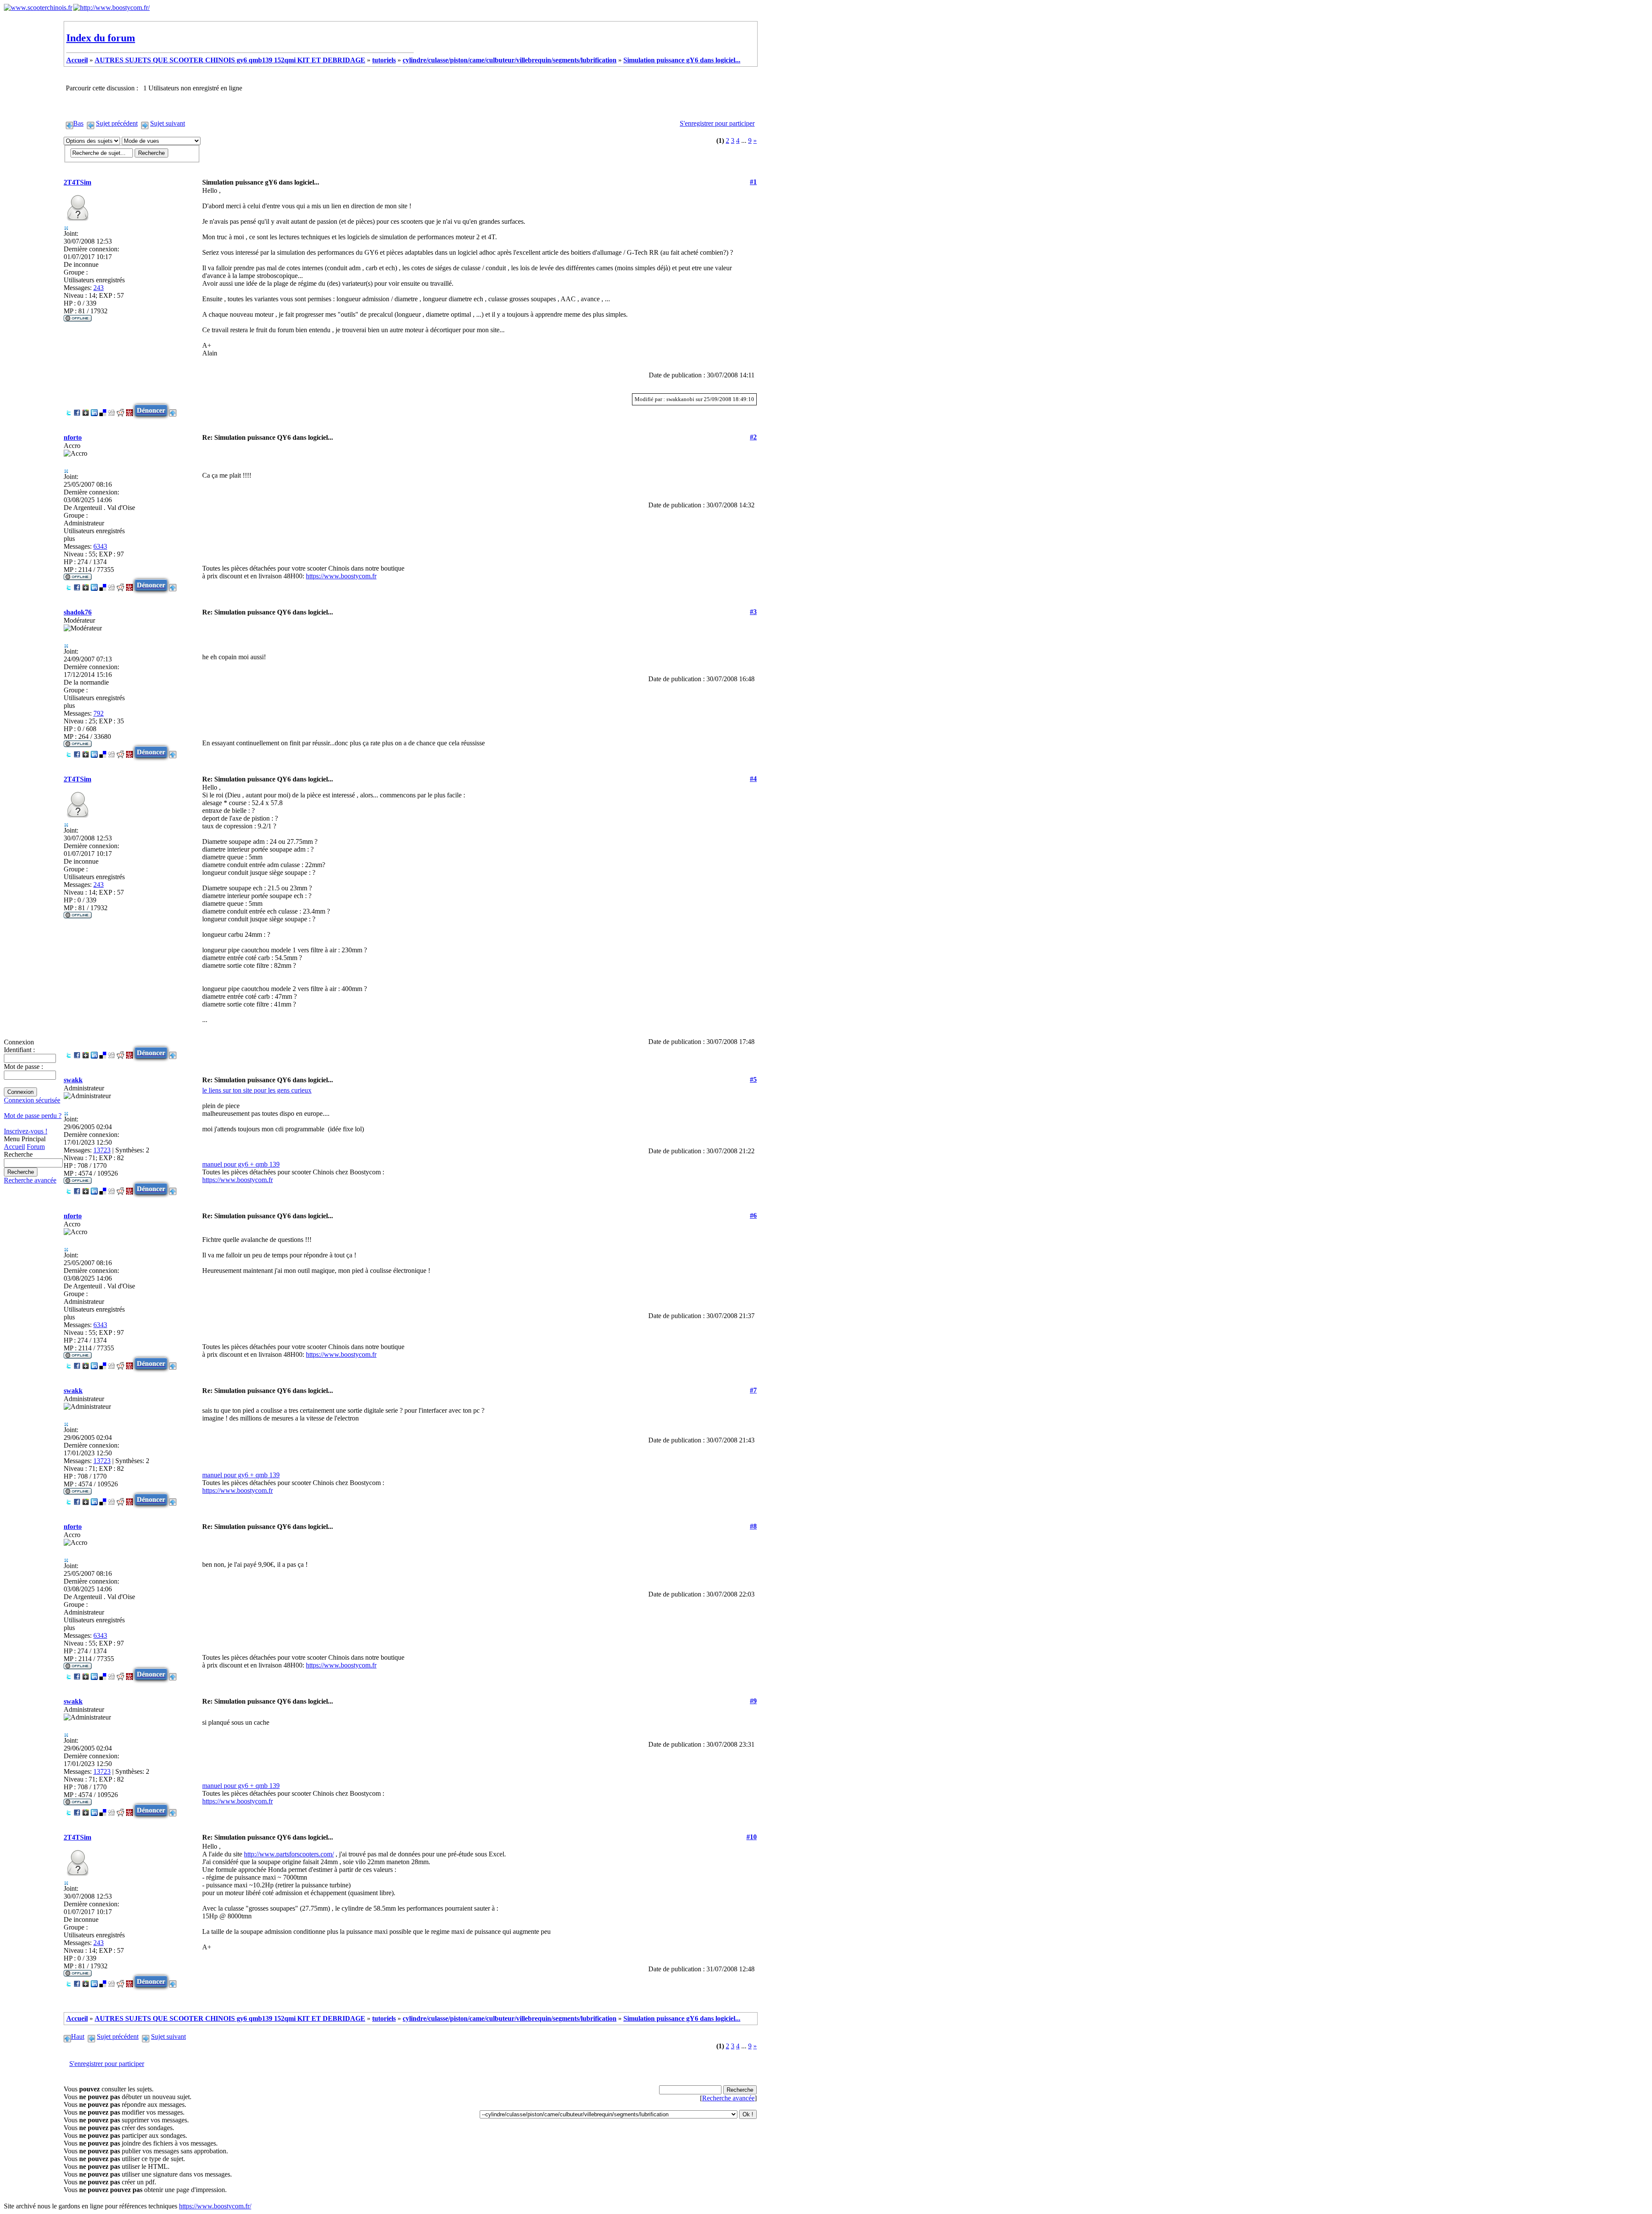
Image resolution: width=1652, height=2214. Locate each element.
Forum (36, 1147)
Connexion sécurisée (32, 1100)
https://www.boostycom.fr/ (215, 2206)
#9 (753, 1701)
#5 (753, 1079)
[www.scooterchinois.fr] (38, 8)
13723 (102, 1150)
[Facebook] (77, 410)
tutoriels (384, 60)
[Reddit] (120, 410)
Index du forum (101, 38)
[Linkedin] (94, 410)
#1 (753, 182)
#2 (753, 437)
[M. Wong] (129, 410)
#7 (753, 1390)
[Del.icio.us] (103, 410)
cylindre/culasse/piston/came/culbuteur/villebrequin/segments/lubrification (510, 60)
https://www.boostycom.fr (341, 576)
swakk (73, 1080)
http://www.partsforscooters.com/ (289, 1854)
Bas (78, 123)
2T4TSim (77, 182)
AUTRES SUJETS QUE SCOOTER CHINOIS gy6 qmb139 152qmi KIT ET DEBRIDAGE (230, 60)
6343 (100, 546)
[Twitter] (68, 410)
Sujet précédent (117, 123)
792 (99, 713)
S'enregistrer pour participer (717, 123)
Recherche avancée (30, 1180)
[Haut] (173, 410)
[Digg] (111, 410)
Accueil (14, 1147)
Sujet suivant (168, 123)
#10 (752, 1837)
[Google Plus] (86, 410)
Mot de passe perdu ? (33, 1116)
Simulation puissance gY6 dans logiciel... (682, 60)
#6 (753, 1215)
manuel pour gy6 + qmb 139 (241, 1164)
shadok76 (78, 612)
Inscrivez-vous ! (26, 1131)
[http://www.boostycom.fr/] (111, 8)
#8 (753, 1526)
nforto (73, 437)
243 (99, 288)
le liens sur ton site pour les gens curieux (257, 1090)
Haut (78, 2036)
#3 (753, 612)
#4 (753, 779)
